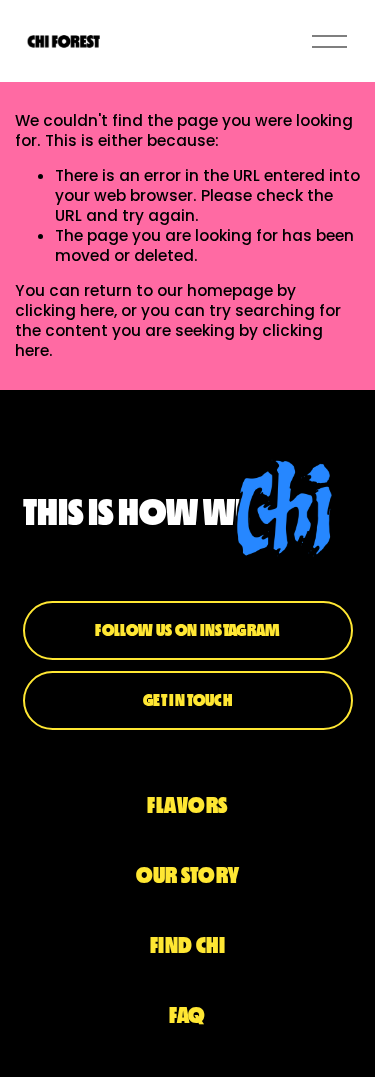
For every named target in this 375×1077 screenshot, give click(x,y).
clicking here (64, 310)
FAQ (187, 1015)
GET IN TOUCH (187, 700)
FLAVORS (187, 805)
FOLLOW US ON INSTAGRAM (187, 630)
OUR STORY (188, 875)
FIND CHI (188, 945)
